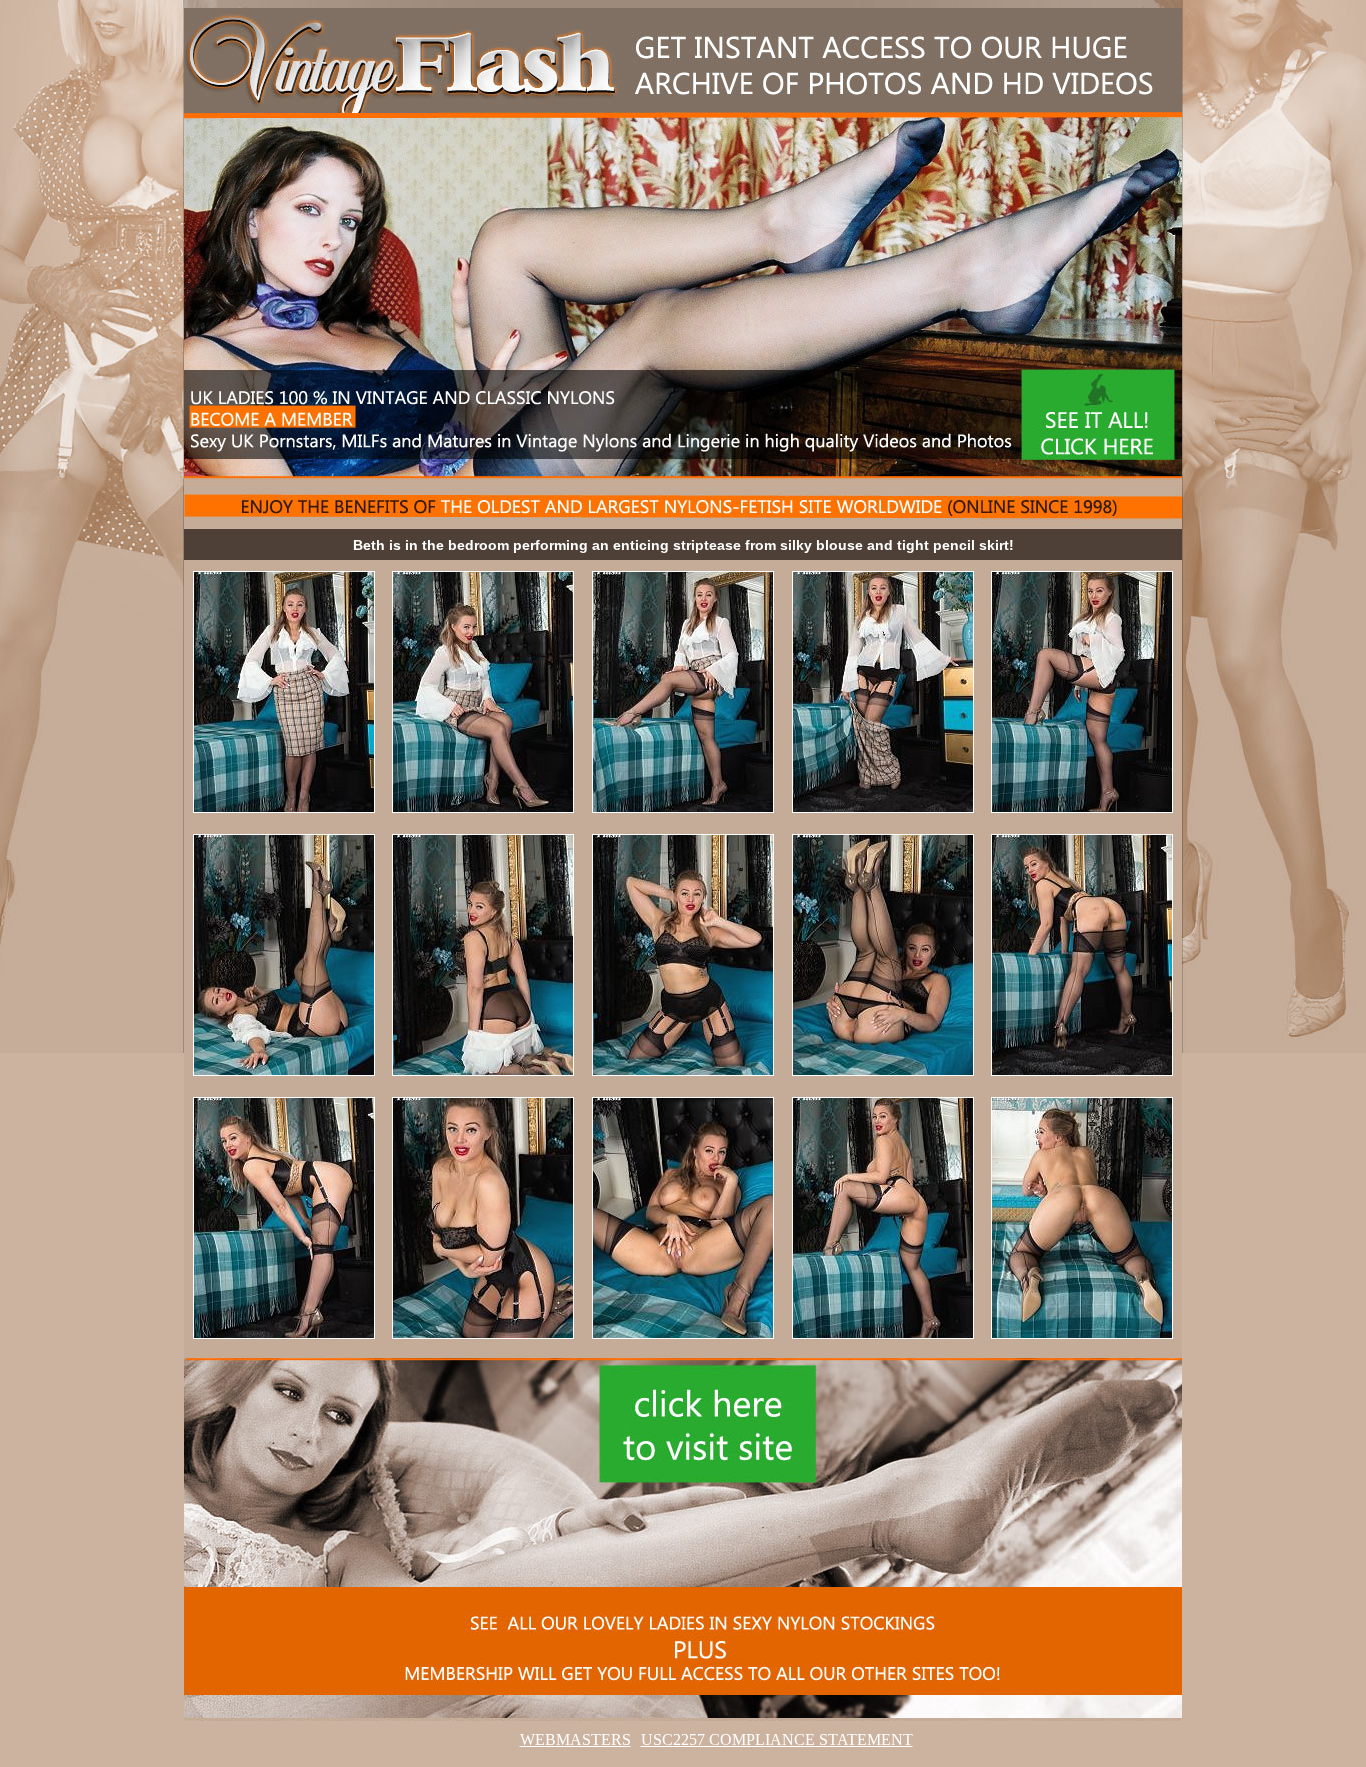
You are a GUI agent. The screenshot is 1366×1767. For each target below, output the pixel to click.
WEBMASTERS (575, 1739)
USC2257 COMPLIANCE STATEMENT (777, 1739)
